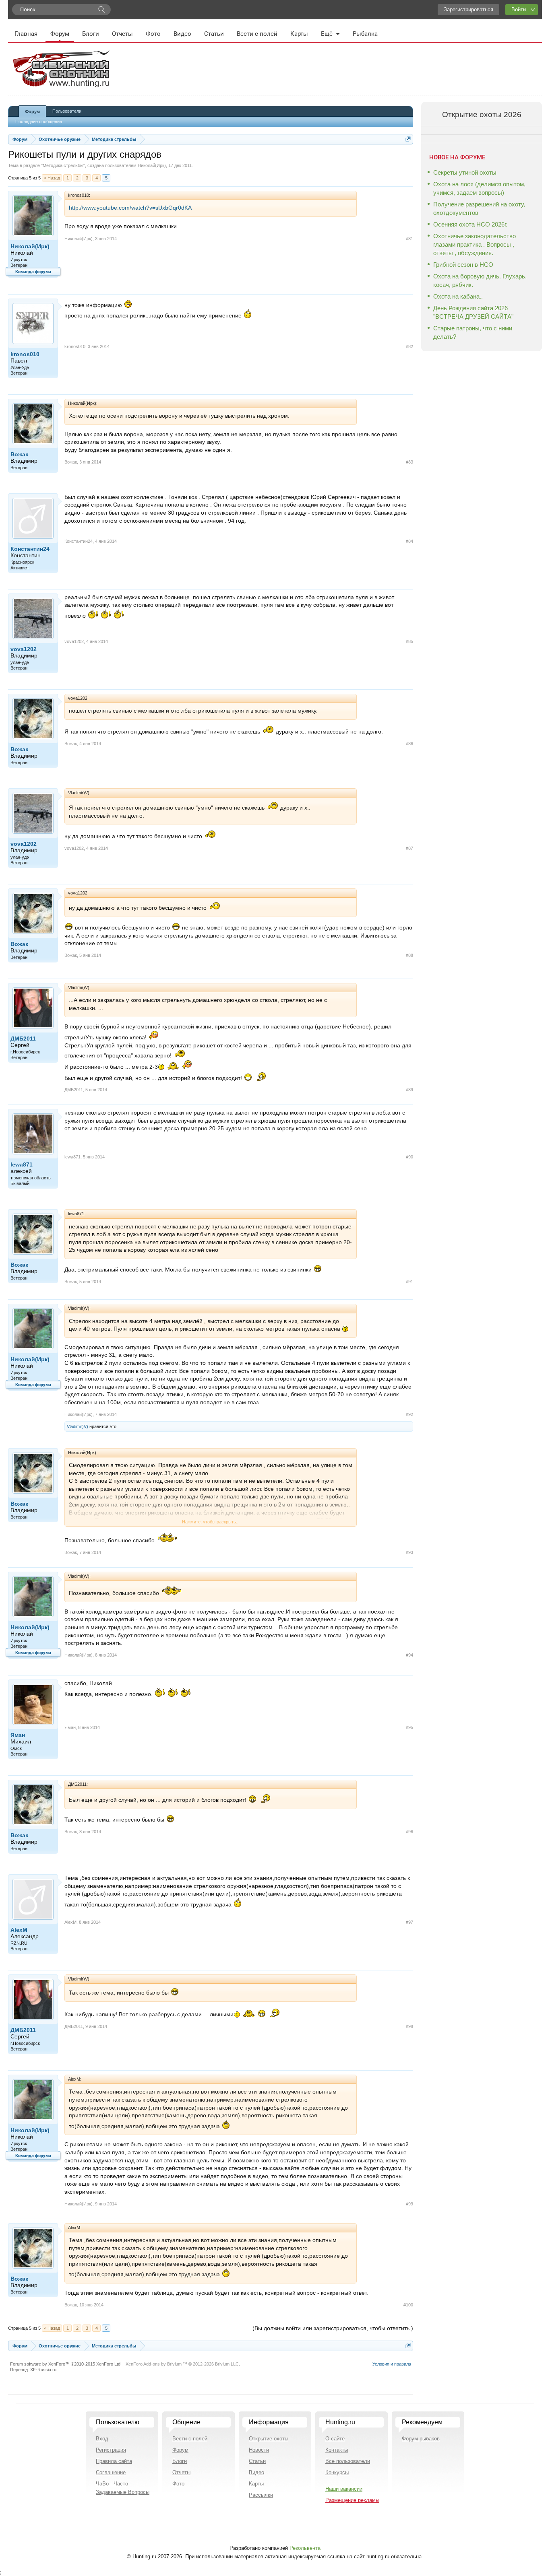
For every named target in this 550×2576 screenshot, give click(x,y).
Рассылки (261, 2495)
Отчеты (122, 34)
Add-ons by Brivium (183, 2364)
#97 (409, 1922)
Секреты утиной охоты (465, 172)
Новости (259, 2450)
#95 (409, 1727)
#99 (409, 2204)
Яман (18, 1735)
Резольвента (305, 2548)
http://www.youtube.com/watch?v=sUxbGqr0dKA (130, 208)
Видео (182, 34)
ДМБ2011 (23, 1039)
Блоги (91, 34)
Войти (519, 9)
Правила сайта (114, 2461)
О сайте (335, 2439)
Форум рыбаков (421, 2439)
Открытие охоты (269, 2439)
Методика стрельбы (63, 165)
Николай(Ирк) (152, 165)
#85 (409, 641)
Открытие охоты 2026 (482, 114)
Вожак (19, 454)
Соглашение (111, 2472)
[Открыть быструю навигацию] (408, 139)
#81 (409, 239)
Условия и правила (392, 2364)
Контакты (337, 2450)
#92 (409, 1414)
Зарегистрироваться (468, 9)
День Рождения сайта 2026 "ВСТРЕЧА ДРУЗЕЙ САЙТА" (473, 312)
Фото (153, 34)
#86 (409, 744)
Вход (102, 2439)
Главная (26, 34)
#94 (409, 1655)
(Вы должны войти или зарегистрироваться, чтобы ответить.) (333, 2328)
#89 (409, 1090)
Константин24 (30, 549)
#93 (409, 1552)
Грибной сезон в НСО (463, 265)
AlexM (19, 1930)
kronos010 (25, 354)
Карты (299, 34)
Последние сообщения (39, 122)
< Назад (52, 178)
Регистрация (111, 2450)
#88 (409, 955)
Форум (60, 34)
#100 (408, 2305)
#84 (409, 541)
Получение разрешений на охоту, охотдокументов (479, 208)
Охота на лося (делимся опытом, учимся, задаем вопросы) (479, 188)
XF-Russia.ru (43, 2370)
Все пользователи (348, 2461)
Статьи (214, 34)
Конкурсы (337, 2472)
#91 (409, 1282)
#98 (409, 2026)
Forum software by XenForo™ (66, 2364)
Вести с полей (257, 34)
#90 (409, 1157)
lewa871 (22, 1164)
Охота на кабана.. (458, 296)
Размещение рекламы (352, 2500)
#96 (409, 1832)
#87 (409, 848)
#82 (409, 346)
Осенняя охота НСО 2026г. (470, 224)
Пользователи (67, 111)
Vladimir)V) (78, 1426)
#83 (409, 462)
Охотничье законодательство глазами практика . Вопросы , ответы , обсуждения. (475, 244)
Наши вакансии (344, 2489)
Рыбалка (365, 34)
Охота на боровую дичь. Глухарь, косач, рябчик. (480, 280)
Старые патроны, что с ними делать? (473, 332)
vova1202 (24, 649)
